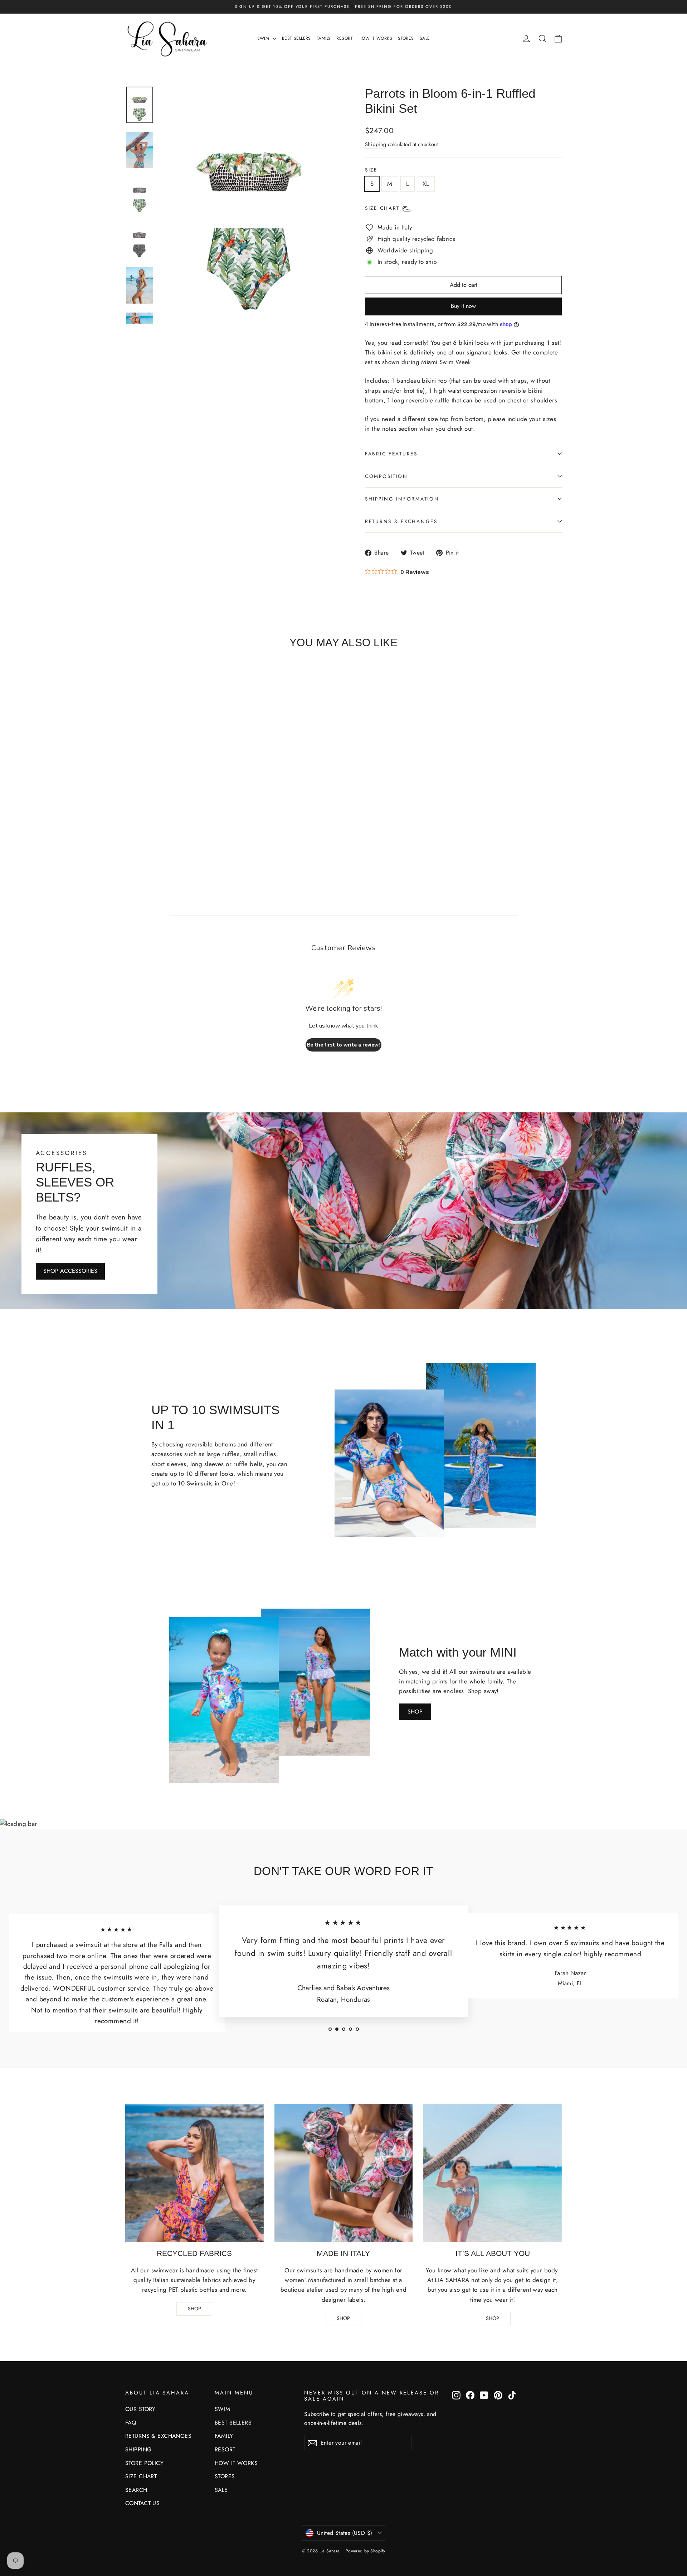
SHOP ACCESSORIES (70, 1271)
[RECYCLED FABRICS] (194, 2173)
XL (426, 184)
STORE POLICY (144, 2463)
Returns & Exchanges (401, 521)
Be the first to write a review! (343, 1045)
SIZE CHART (141, 2476)
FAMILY (324, 38)
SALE (425, 38)
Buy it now (463, 306)
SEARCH (136, 2490)
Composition (386, 476)
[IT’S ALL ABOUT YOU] (493, 2173)
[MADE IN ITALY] (344, 2173)
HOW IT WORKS (375, 38)
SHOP (415, 1712)
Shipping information (402, 499)
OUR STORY (140, 2409)
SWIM (264, 38)
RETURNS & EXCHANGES (158, 2436)
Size (371, 170)
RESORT (345, 38)
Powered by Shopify (366, 2551)
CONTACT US (142, 2503)
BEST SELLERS (296, 38)
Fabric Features (391, 454)
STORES (406, 38)
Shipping (376, 144)
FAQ (131, 2423)
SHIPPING (138, 2449)
